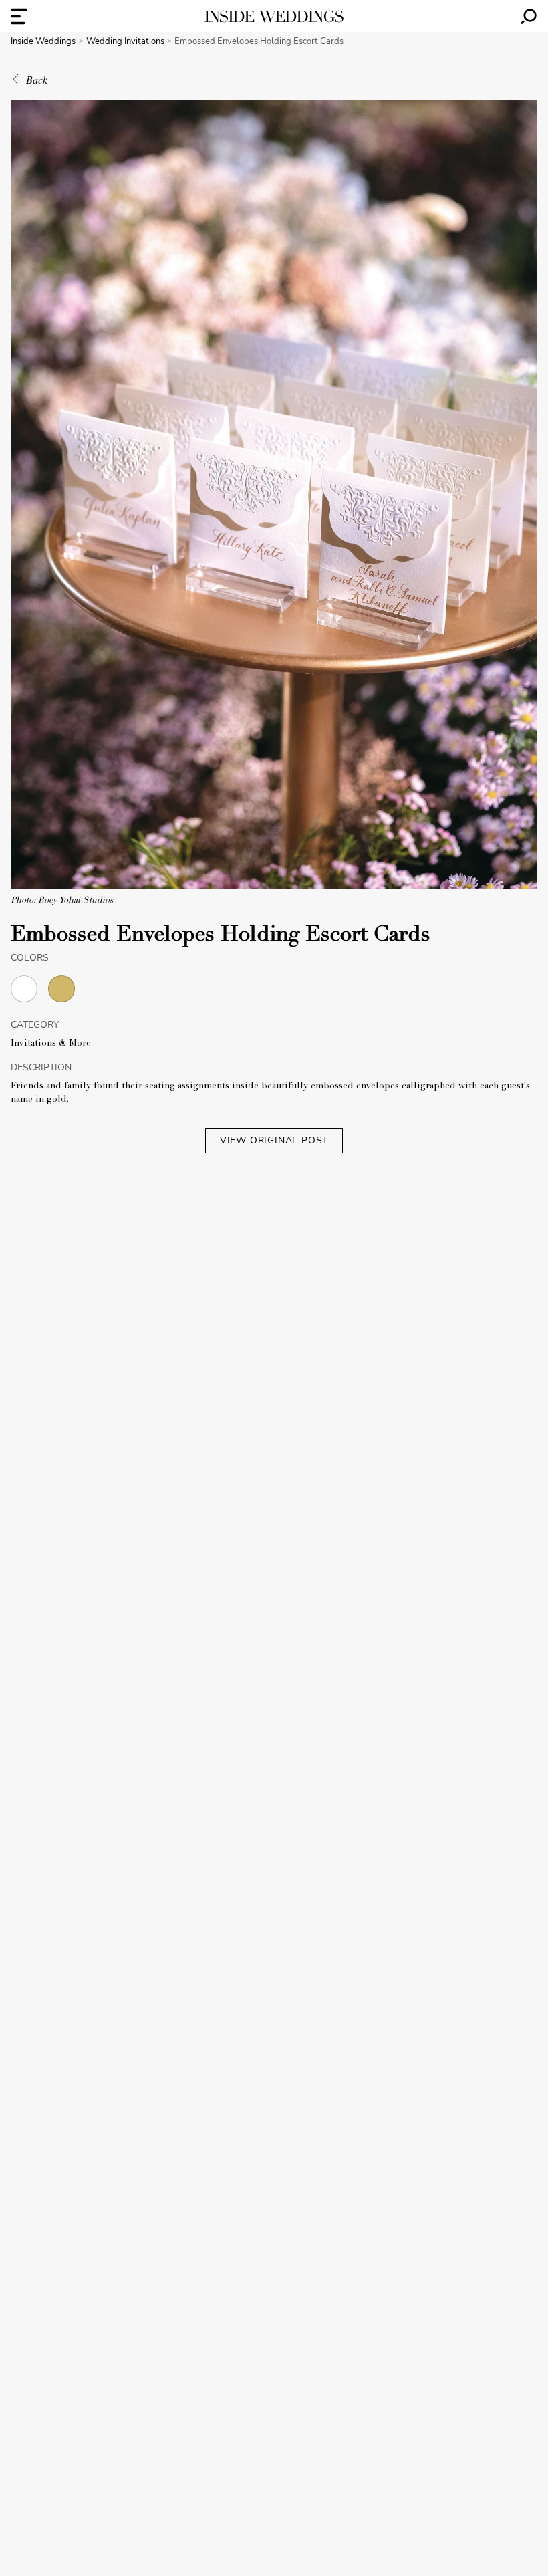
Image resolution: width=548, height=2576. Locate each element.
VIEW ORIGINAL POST (274, 1140)
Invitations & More (51, 1044)
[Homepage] (274, 16)
